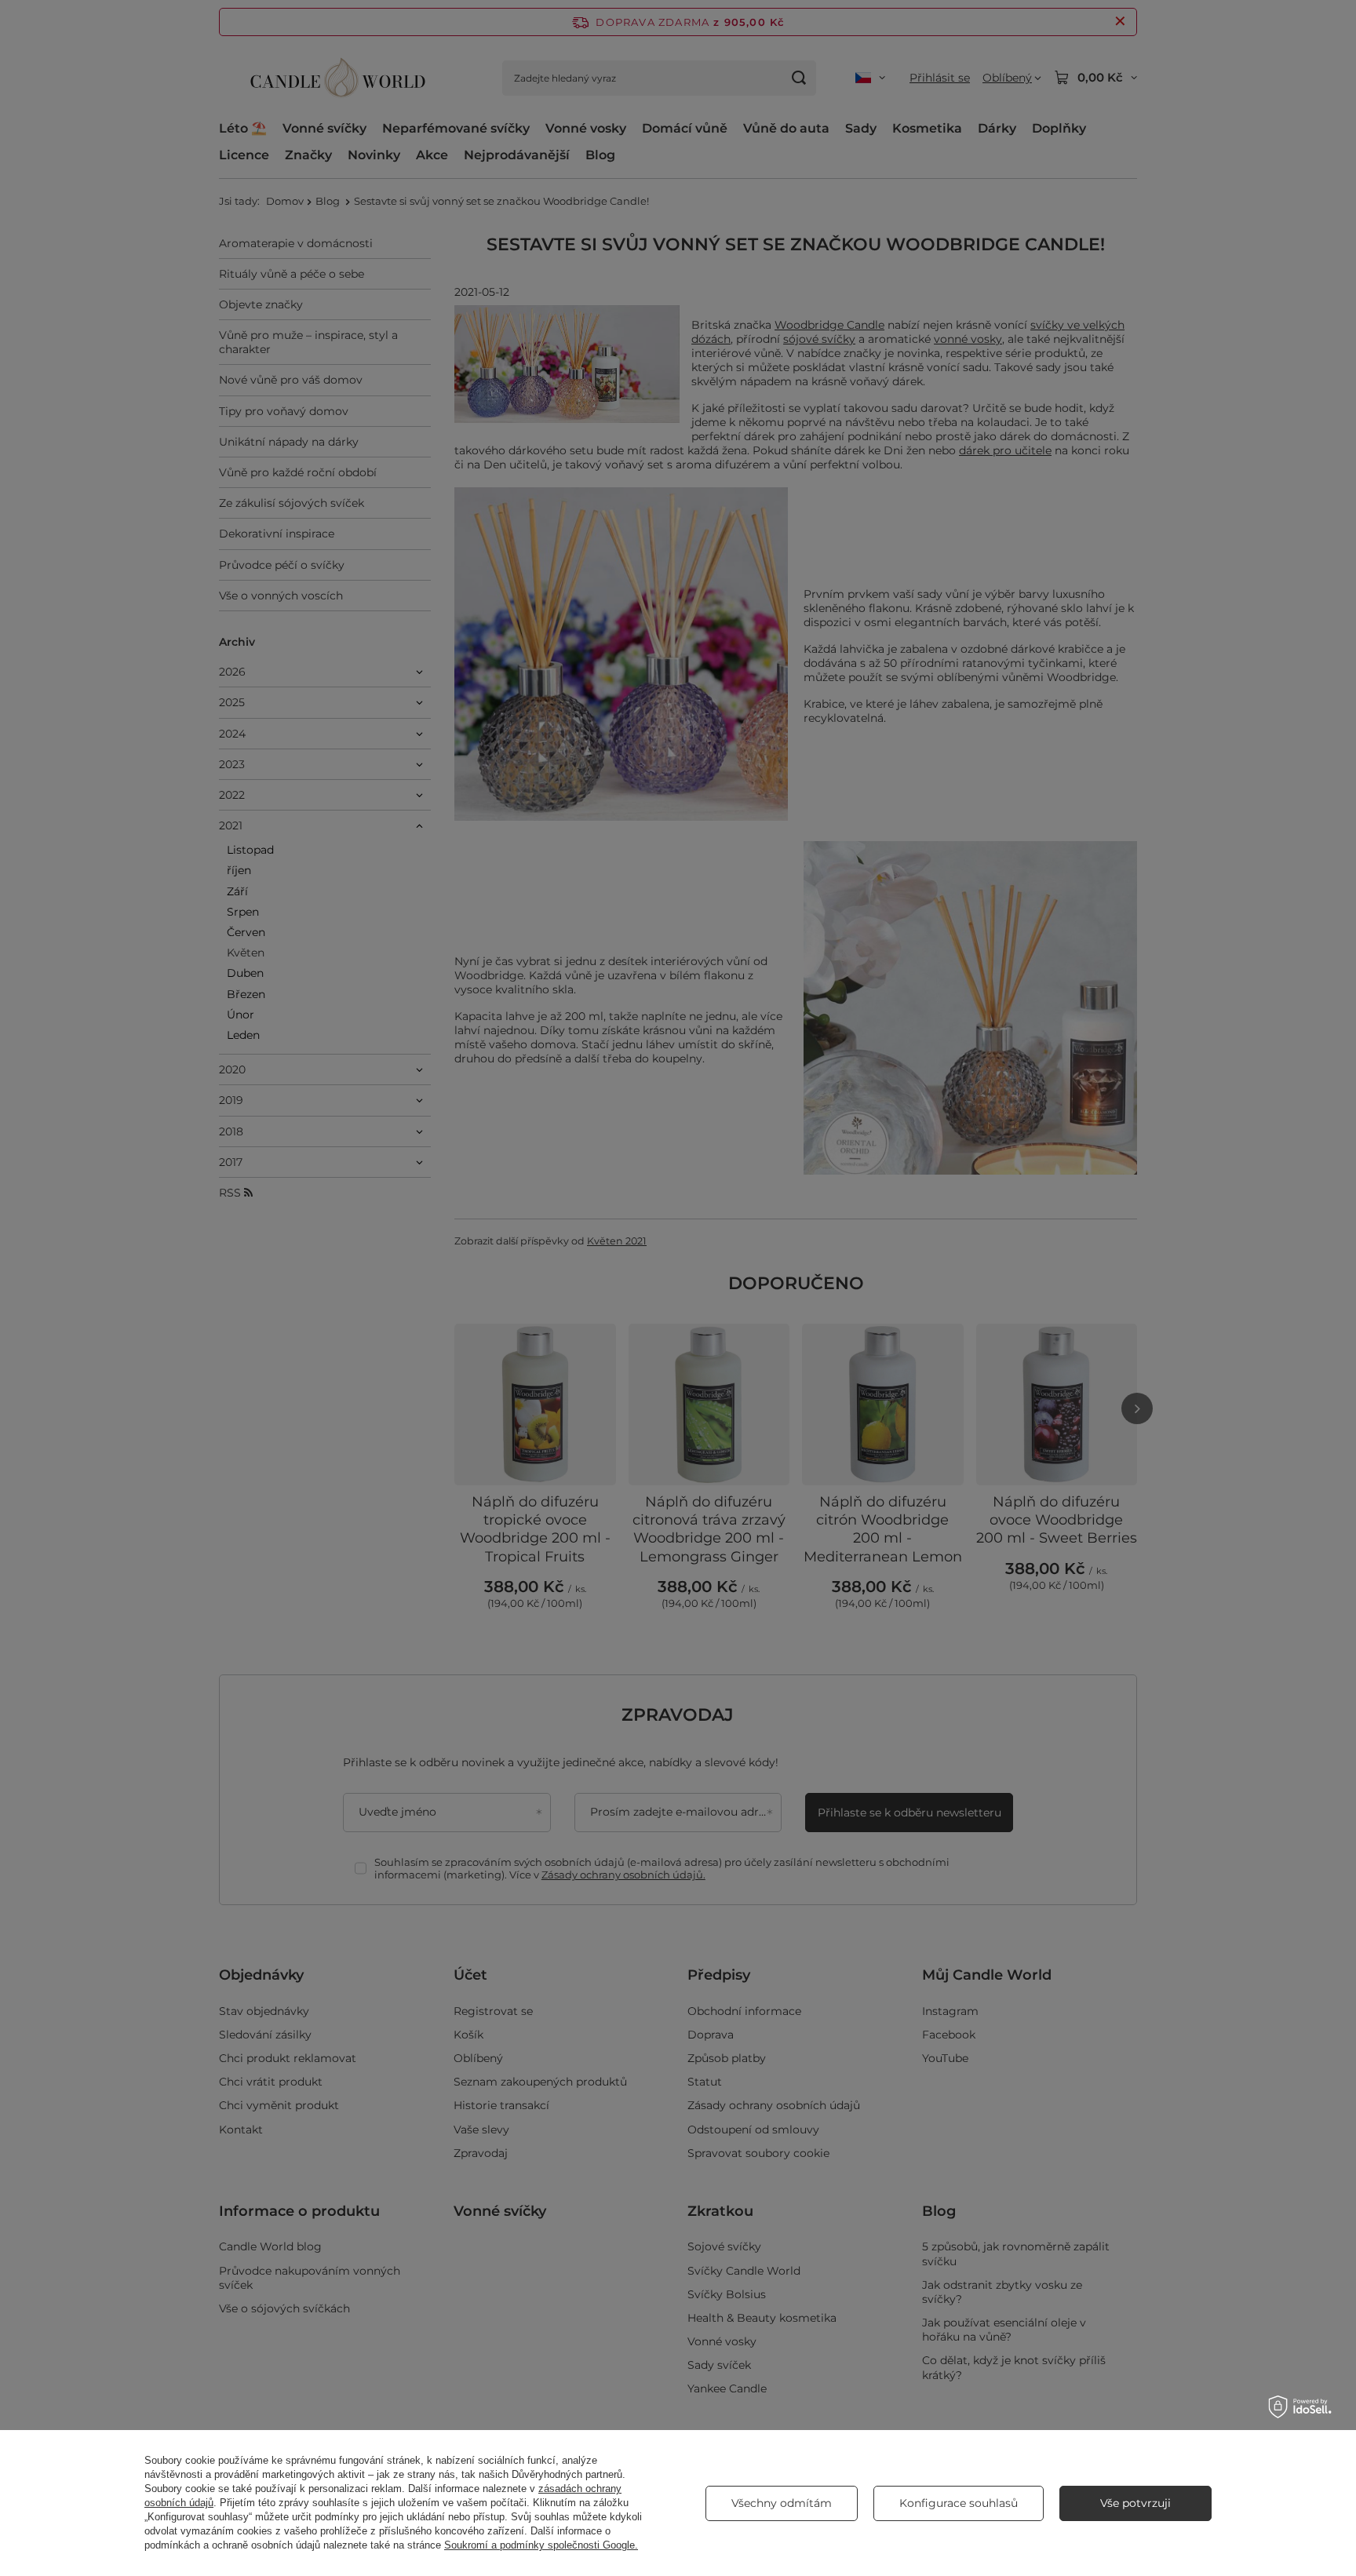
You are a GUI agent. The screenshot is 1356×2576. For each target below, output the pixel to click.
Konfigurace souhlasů (959, 2503)
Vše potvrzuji (1135, 2503)
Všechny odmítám (782, 2503)
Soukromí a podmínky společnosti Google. (541, 2545)
